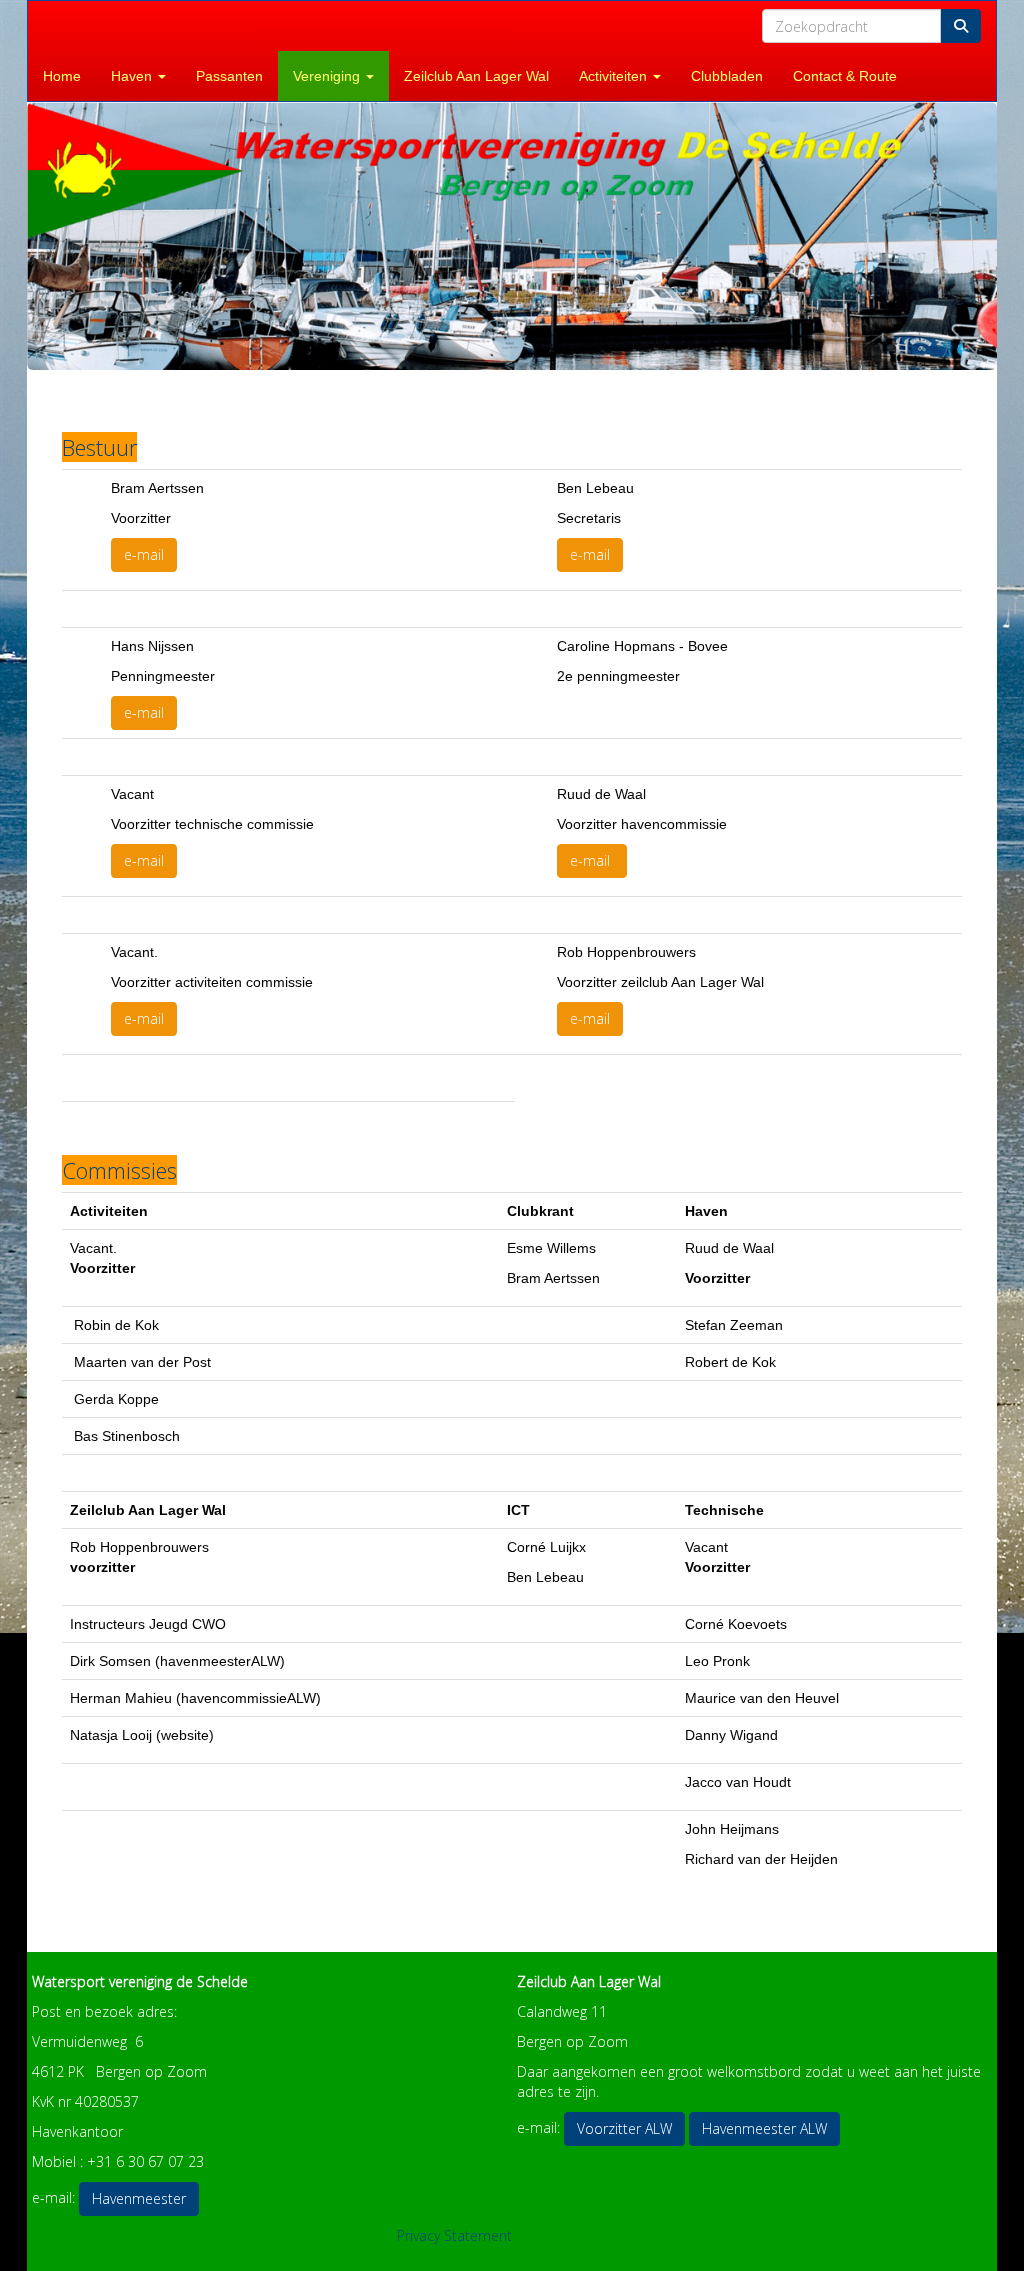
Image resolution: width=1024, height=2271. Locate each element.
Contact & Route (845, 76)
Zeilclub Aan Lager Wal (476, 76)
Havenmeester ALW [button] (764, 2128)
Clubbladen (727, 76)
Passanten (229, 76)
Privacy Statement (454, 2235)
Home (62, 76)
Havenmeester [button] (139, 2198)
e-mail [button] (144, 554)
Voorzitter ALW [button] (624, 2128)
